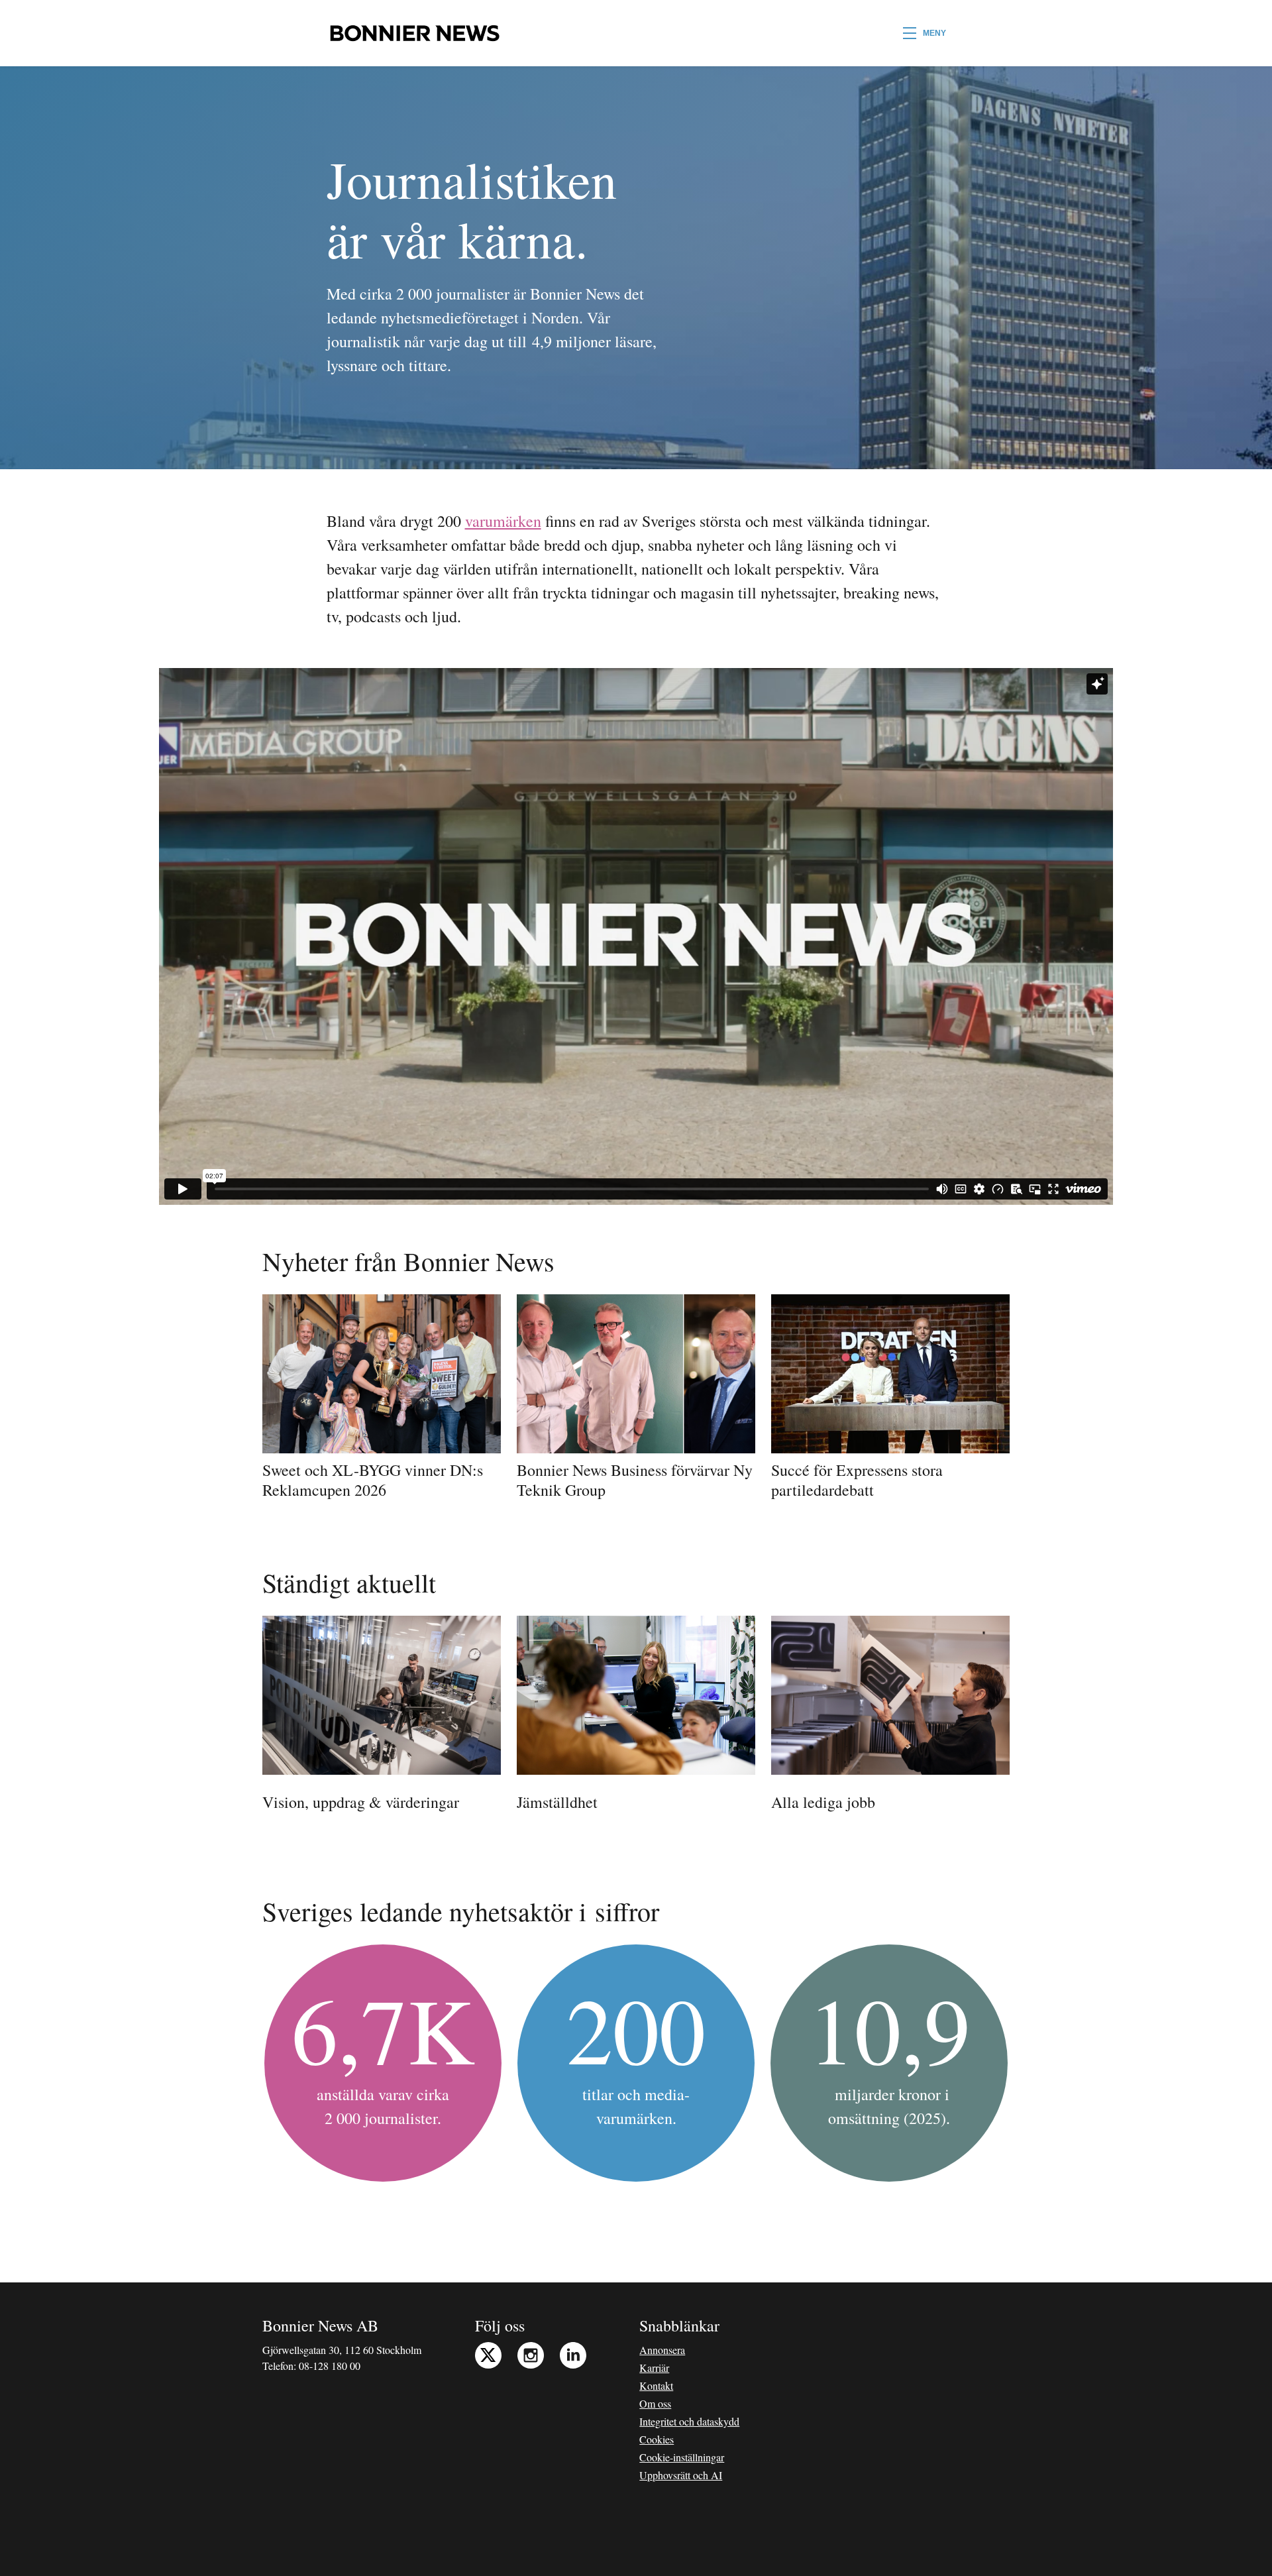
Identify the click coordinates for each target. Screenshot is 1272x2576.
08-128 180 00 (330, 2366)
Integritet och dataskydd (689, 2421)
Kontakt (656, 2385)
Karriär (654, 2368)
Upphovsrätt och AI (681, 2475)
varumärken (503, 521)
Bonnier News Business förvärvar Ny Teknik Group (635, 1480)
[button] (925, 33)
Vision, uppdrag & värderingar (361, 1802)
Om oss (655, 2403)
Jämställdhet (557, 1802)
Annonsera (662, 2350)
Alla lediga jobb (823, 1802)
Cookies (657, 2439)
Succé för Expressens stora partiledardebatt (857, 1480)
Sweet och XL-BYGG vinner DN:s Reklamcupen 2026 (373, 1480)
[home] (414, 33)
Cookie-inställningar (682, 2457)
